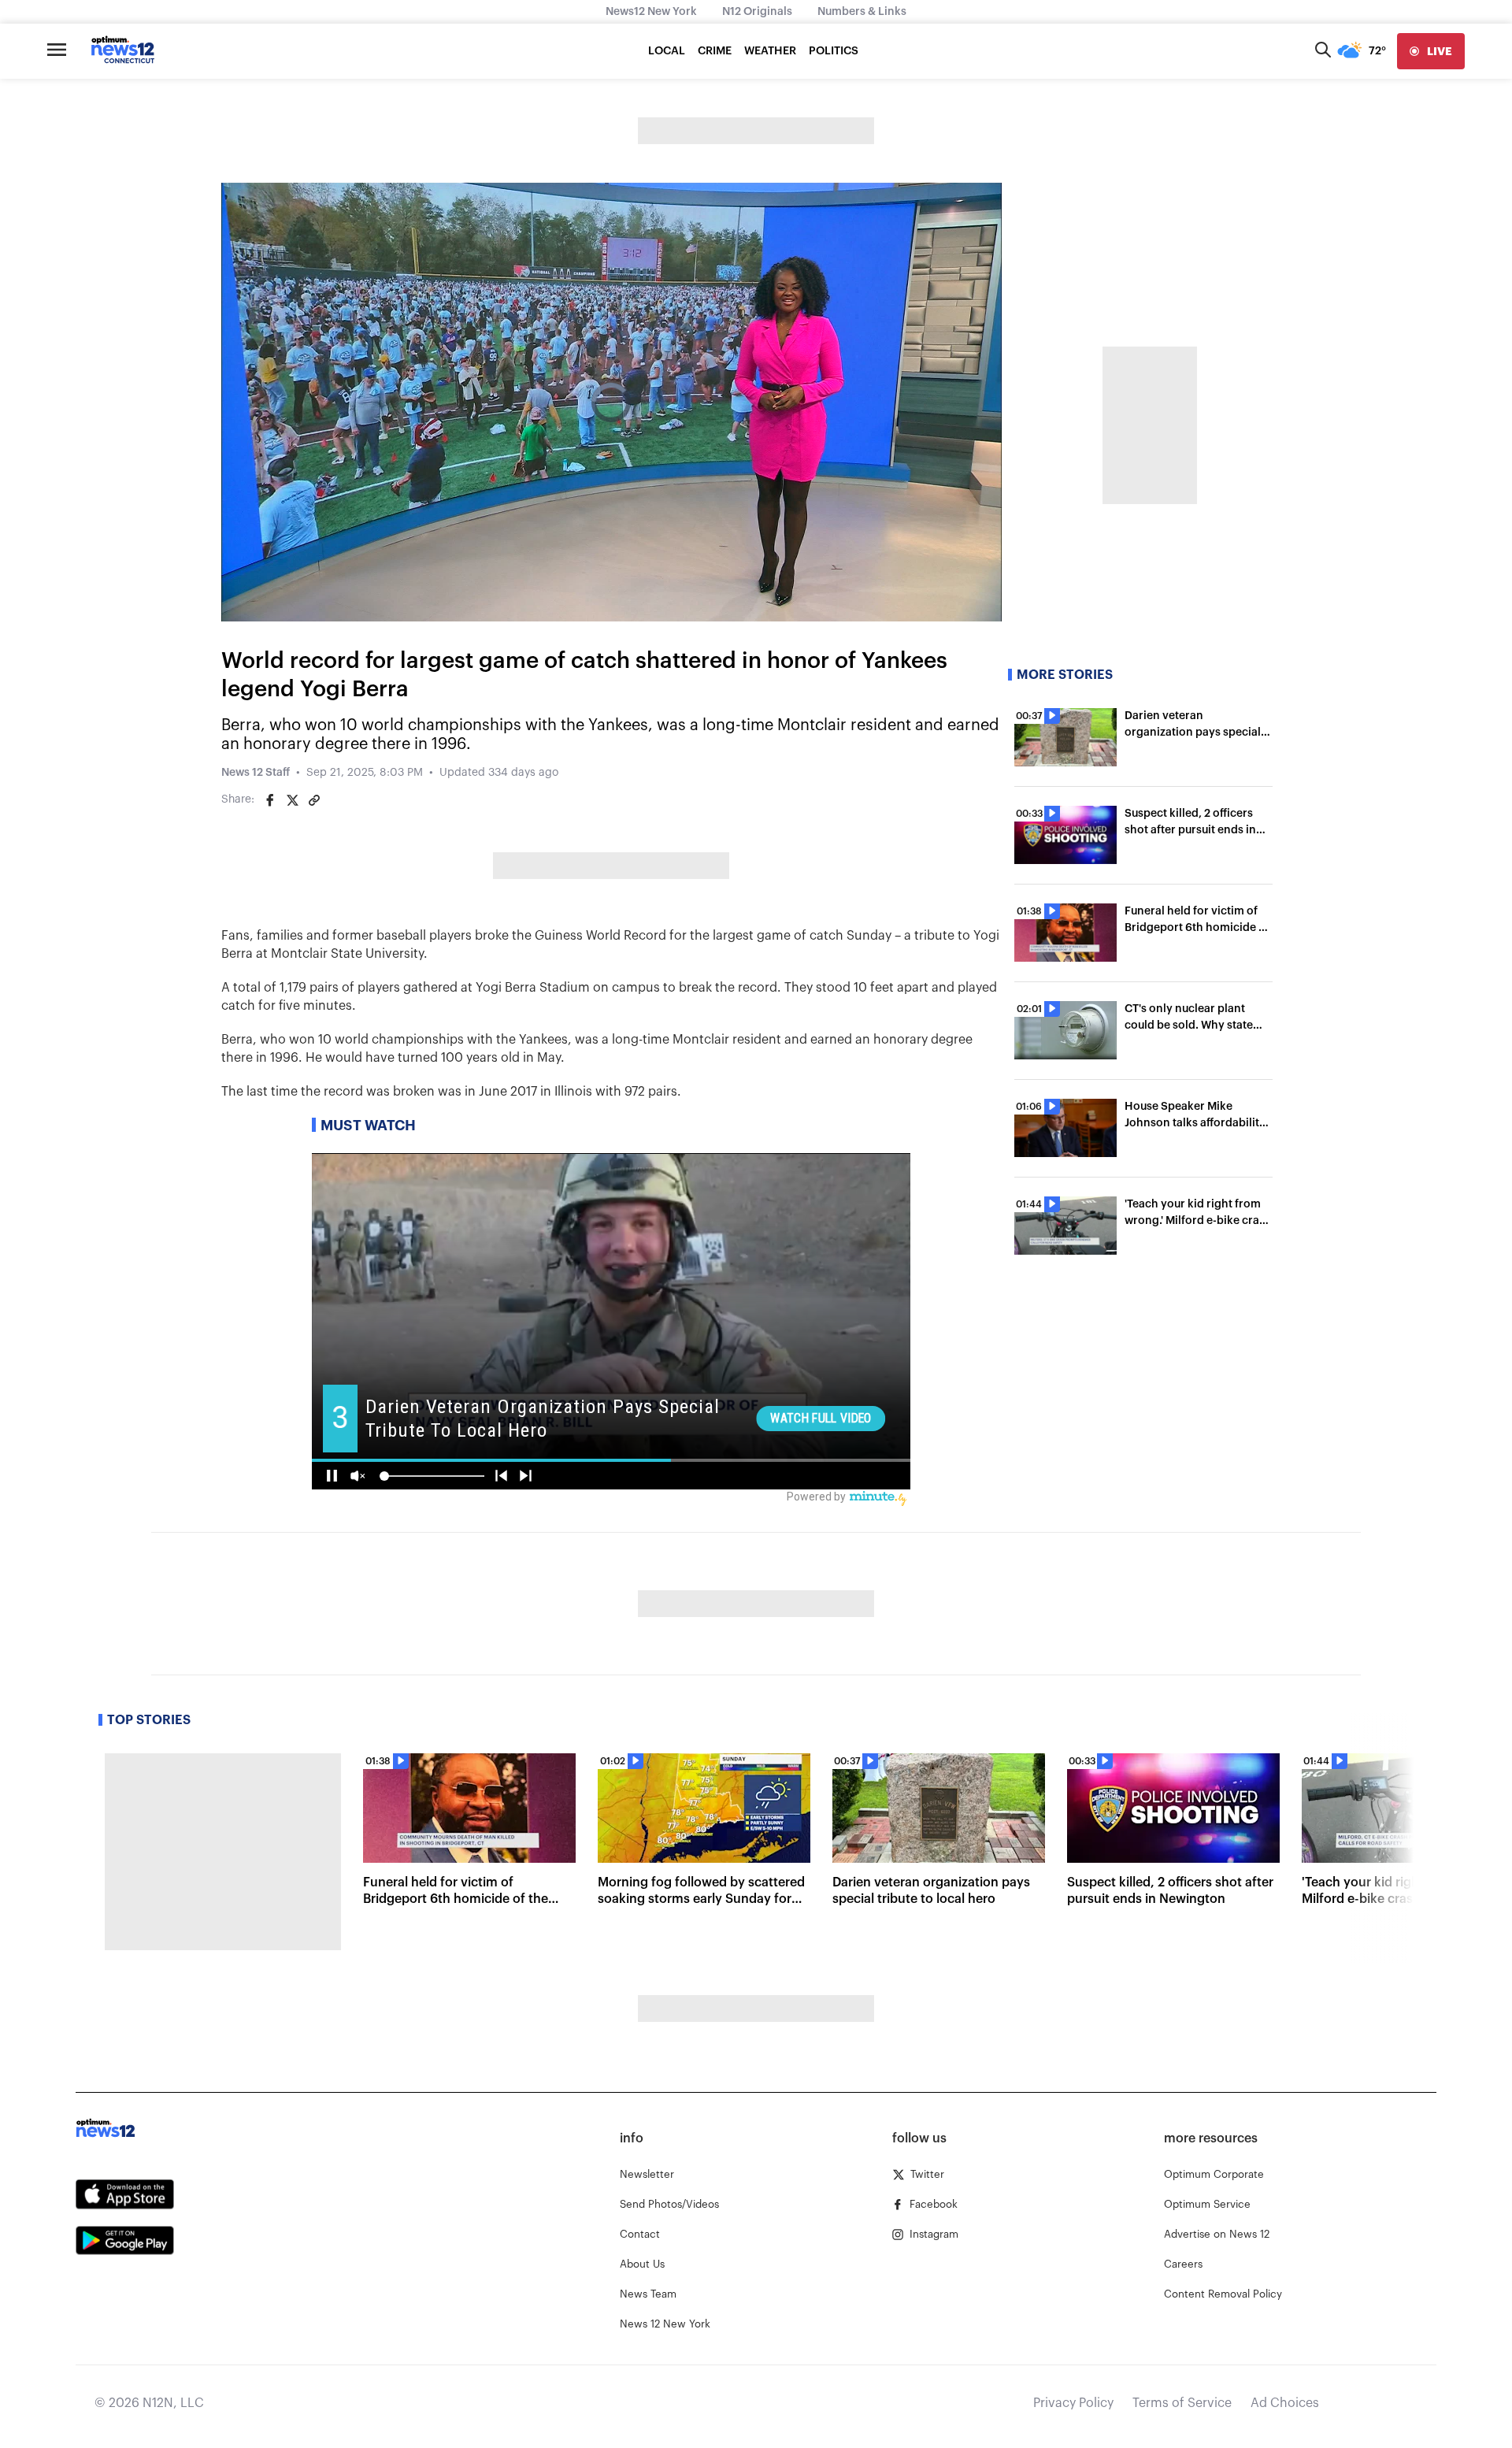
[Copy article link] (314, 800)
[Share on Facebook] (270, 800)
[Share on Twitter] (292, 800)
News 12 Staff (256, 773)
